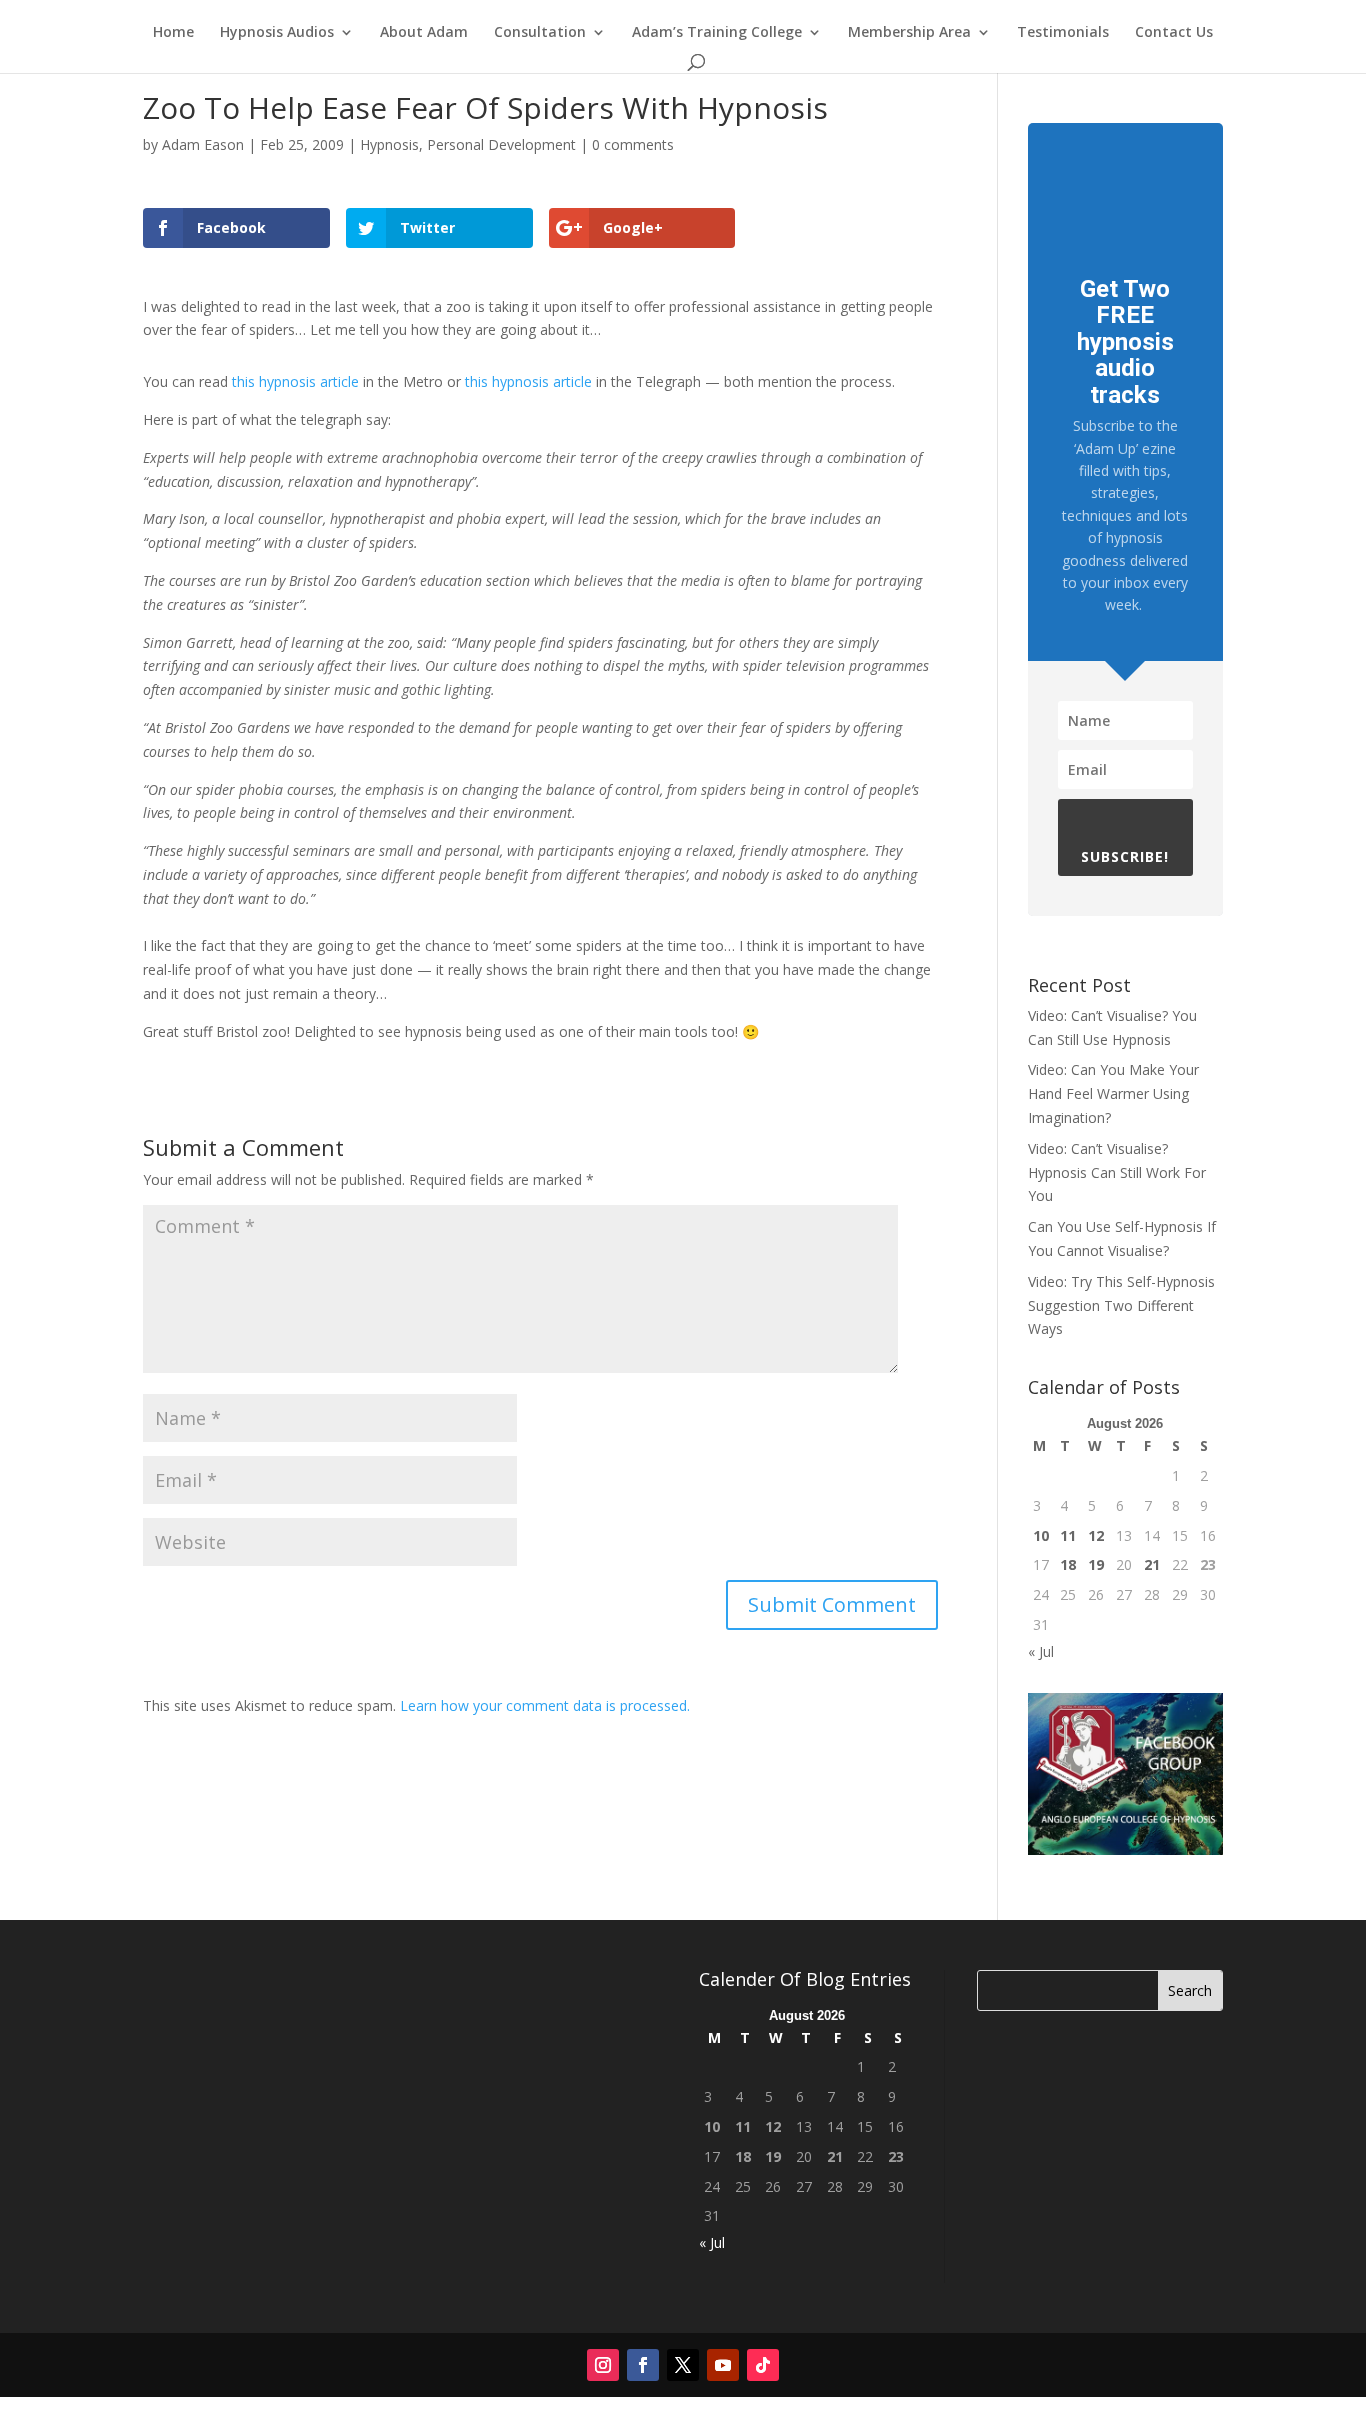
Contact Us (1174, 33)
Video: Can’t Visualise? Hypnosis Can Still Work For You (1117, 1172)
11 (1068, 1535)
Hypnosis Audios (277, 33)
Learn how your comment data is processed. (545, 1705)
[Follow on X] (683, 2365)
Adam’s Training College (717, 33)
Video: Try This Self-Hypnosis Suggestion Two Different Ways (1121, 1305)
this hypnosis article (295, 381)
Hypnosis (389, 144)
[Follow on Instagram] (603, 2365)
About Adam (424, 33)
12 (1096, 1535)
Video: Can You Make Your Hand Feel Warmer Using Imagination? (1113, 1093)
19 (1096, 1564)
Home (173, 33)
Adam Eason (203, 144)
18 (1068, 1564)
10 (1041, 1535)
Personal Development (501, 144)
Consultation (540, 33)
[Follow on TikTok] (763, 2365)
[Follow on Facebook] (643, 2365)
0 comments (633, 144)
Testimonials (1063, 33)
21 (1152, 1564)
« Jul (1041, 1651)
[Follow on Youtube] (723, 2365)
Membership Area (909, 33)
